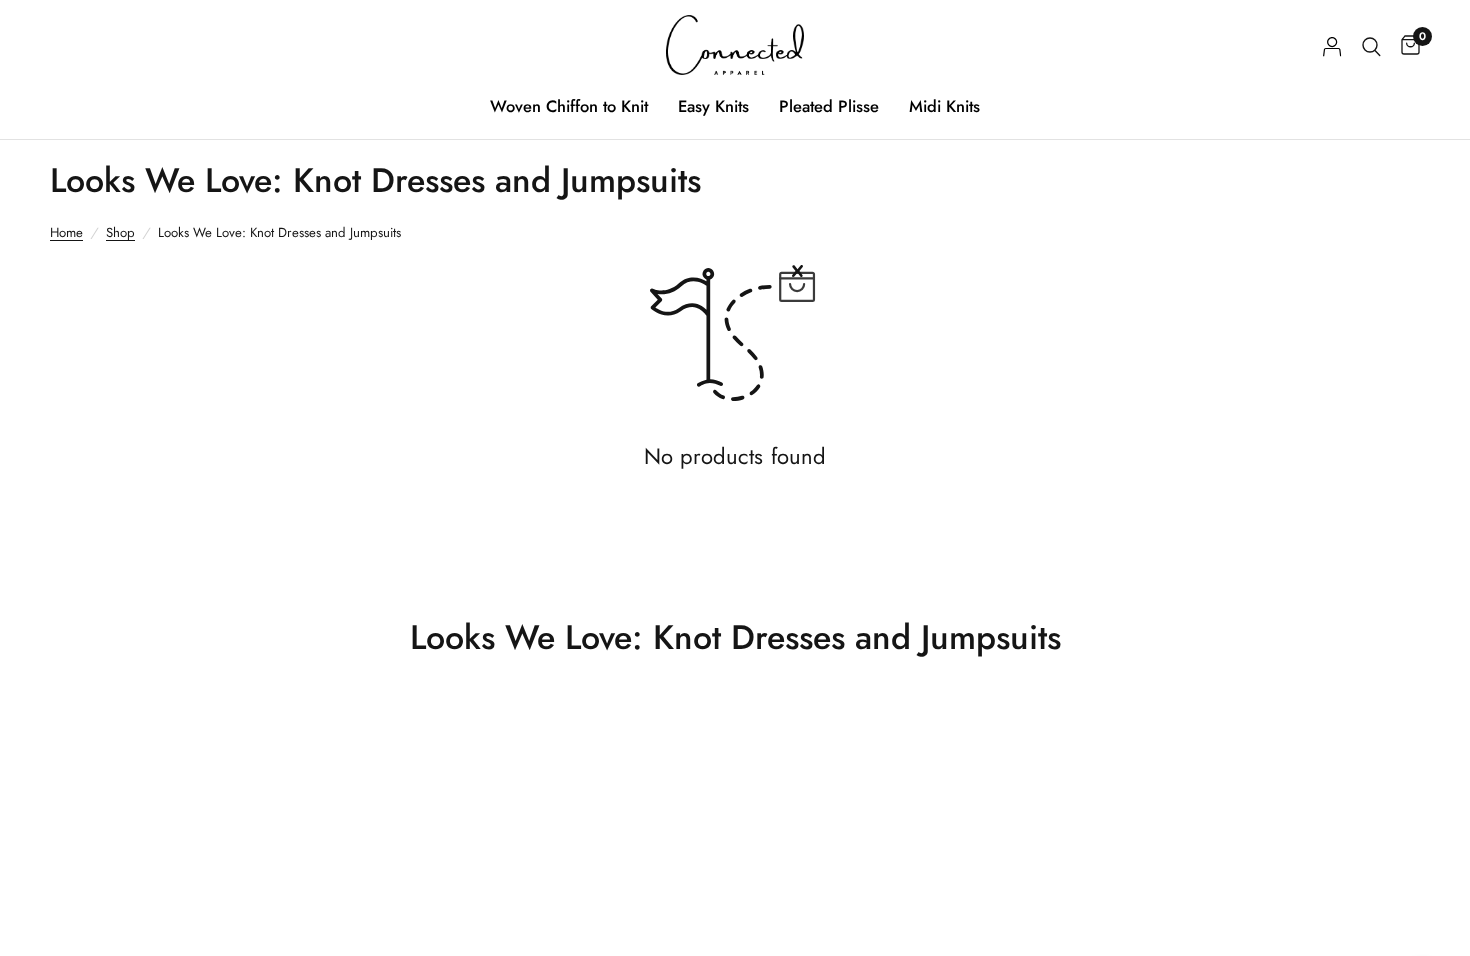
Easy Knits (713, 106)
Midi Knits (944, 106)
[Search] (1371, 46)
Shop (120, 232)
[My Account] (1332, 46)
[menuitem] (569, 106)
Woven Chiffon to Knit (569, 106)
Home (66, 232)
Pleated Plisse (829, 106)
